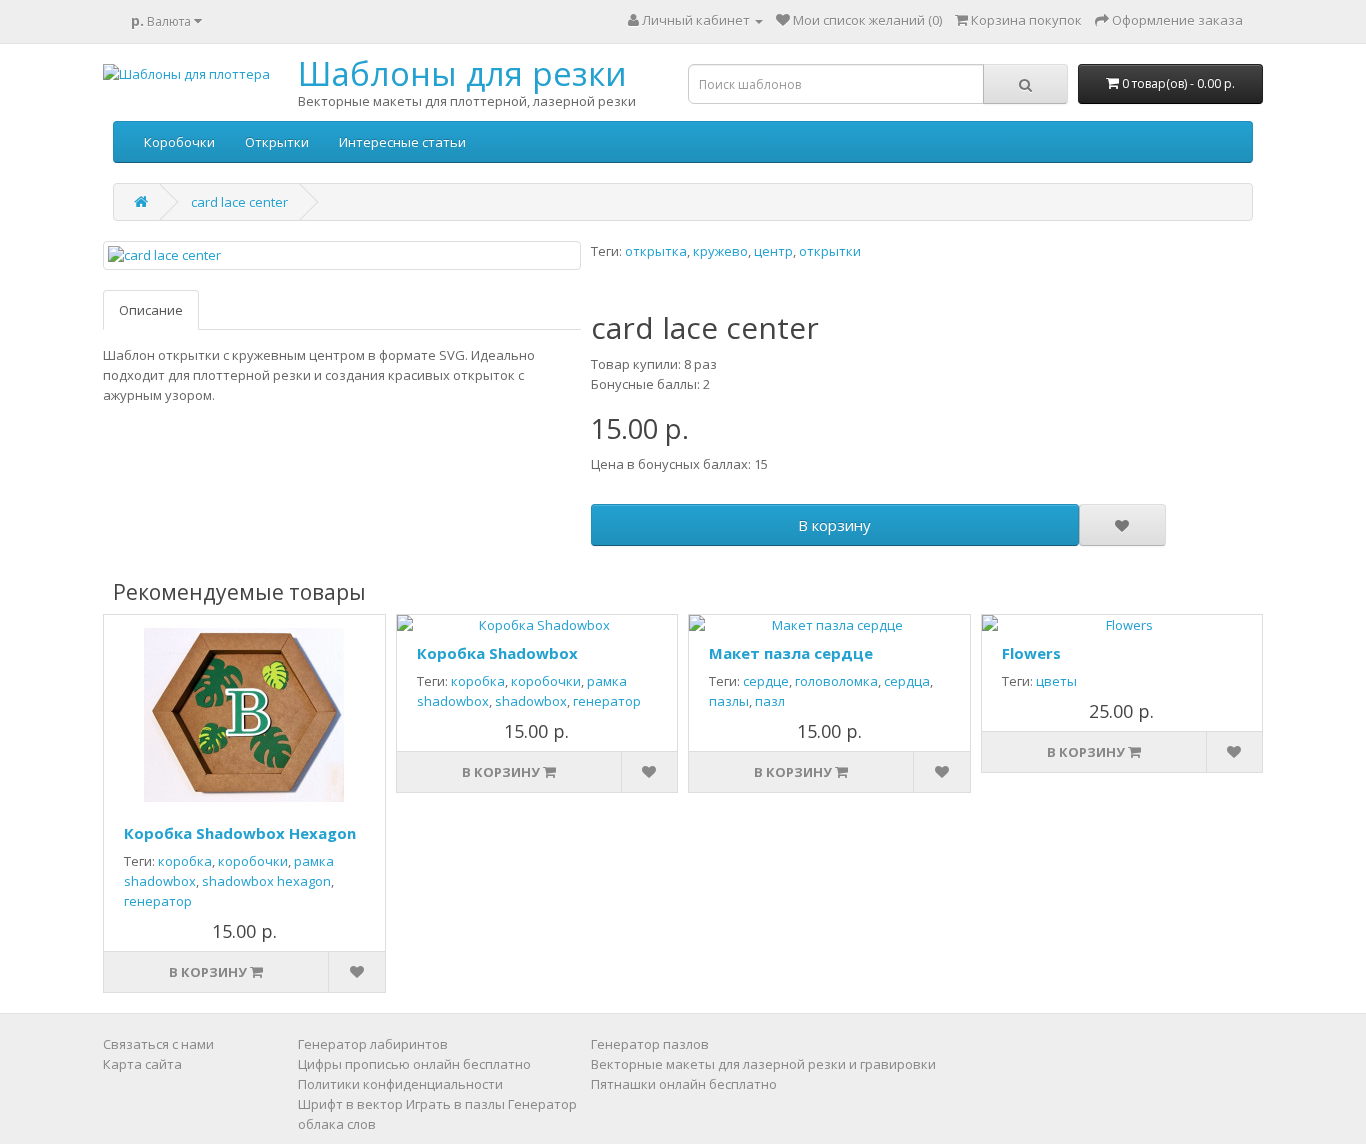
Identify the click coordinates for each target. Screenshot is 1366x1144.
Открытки (277, 142)
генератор (158, 901)
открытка (656, 251)
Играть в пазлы (455, 1104)
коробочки (253, 861)
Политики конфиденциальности (400, 1084)
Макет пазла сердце (791, 653)
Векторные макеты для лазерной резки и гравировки (763, 1064)
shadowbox (531, 701)
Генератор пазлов (650, 1044)
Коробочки (179, 142)
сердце (766, 681)
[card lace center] (342, 255)
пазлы (729, 701)
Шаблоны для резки (462, 73)
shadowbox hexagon (266, 881)
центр (773, 251)
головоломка (836, 681)
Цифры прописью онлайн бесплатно (414, 1064)
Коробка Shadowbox (497, 653)
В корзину (834, 525)
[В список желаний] (1122, 525)
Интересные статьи (402, 142)
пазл (770, 701)
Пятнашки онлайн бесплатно (684, 1084)
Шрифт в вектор (350, 1104)
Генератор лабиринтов (373, 1044)
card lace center (239, 202)
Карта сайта (142, 1064)
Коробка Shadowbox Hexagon (240, 833)
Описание (151, 310)
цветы (1056, 681)
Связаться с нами (158, 1044)
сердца (907, 681)
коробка (185, 861)
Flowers (1031, 653)
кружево (720, 251)
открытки (830, 251)
